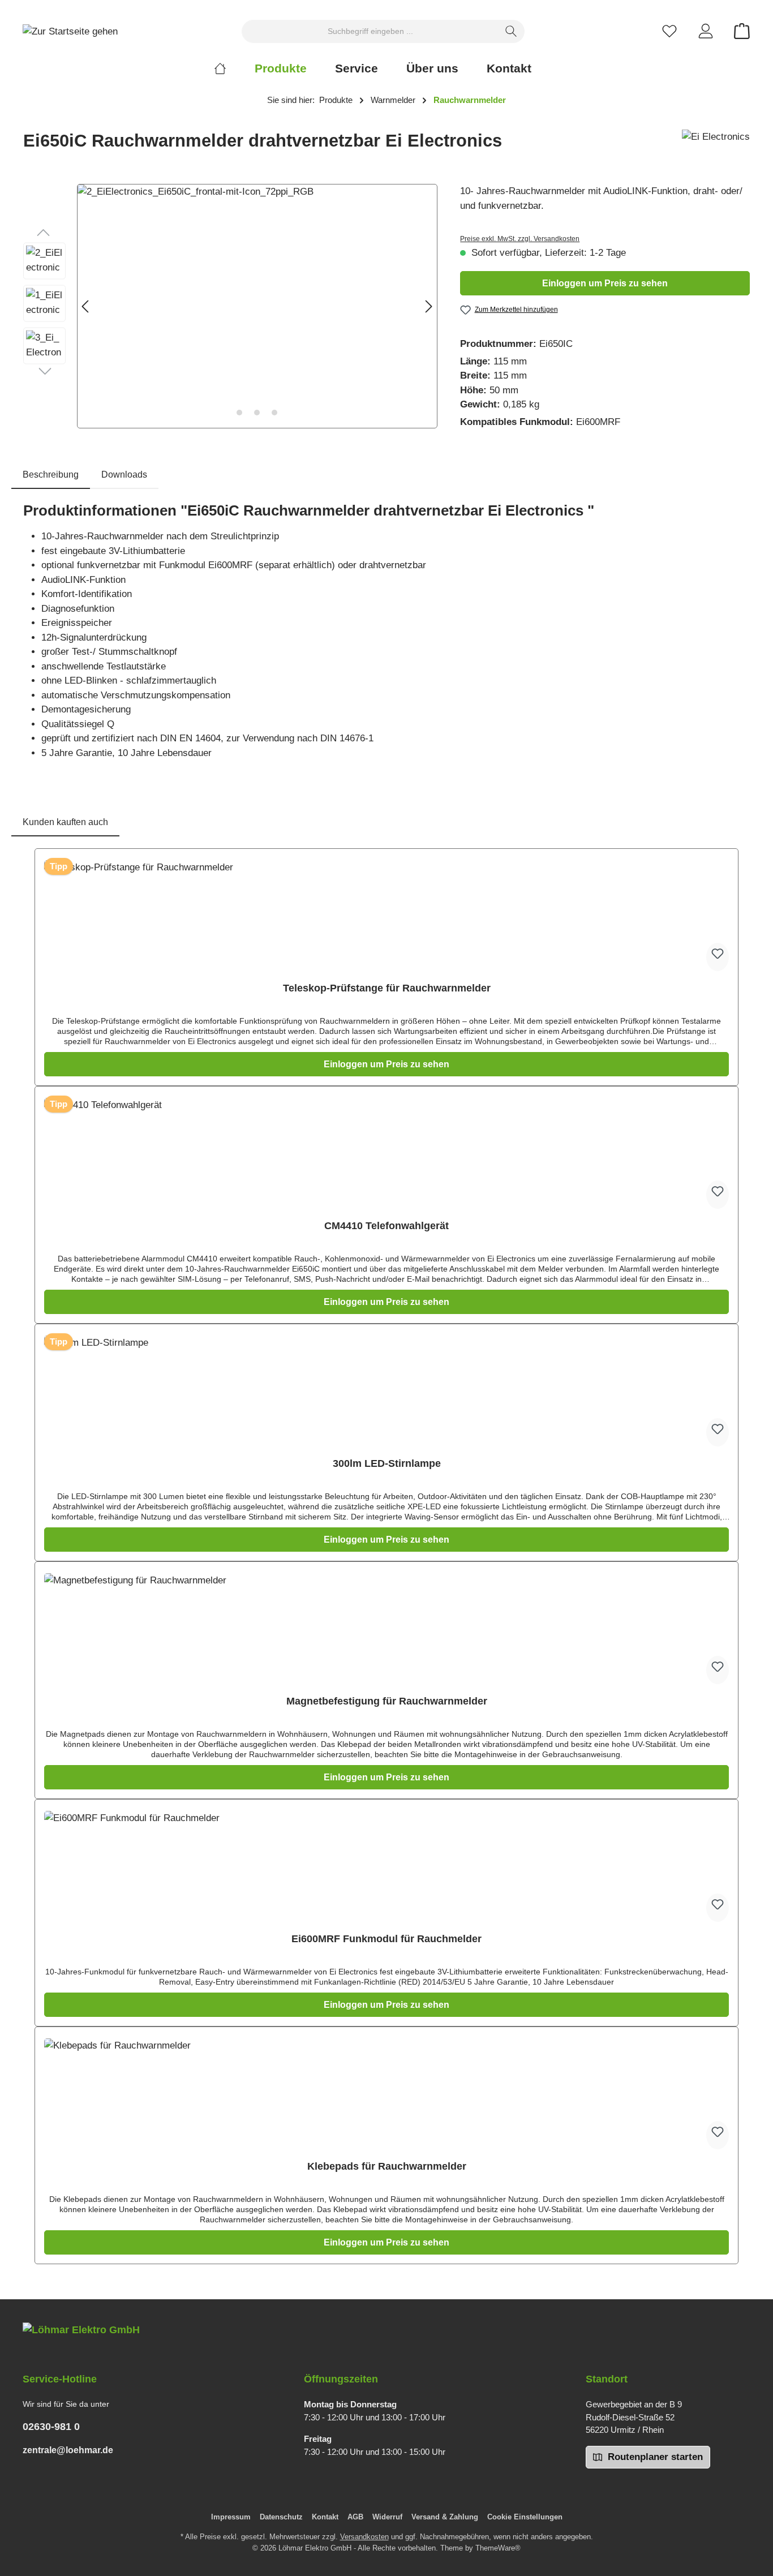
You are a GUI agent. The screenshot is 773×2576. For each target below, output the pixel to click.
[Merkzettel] (669, 31)
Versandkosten (364, 2537)
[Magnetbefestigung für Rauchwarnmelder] (386, 1630)
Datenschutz (281, 2517)
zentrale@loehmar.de (68, 2450)
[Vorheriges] (86, 306)
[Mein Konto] (706, 31)
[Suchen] (511, 31)
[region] (230, 306)
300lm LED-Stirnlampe (387, 1463)
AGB (355, 2517)
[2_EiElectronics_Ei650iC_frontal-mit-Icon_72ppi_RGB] (257, 306)
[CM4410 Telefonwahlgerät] (386, 1154)
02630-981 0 (51, 2427)
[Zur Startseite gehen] (70, 31)
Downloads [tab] (124, 475)
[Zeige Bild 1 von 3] (239, 413)
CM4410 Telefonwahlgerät (386, 1226)
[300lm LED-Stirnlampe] (386, 1392)
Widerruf (387, 2517)
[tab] (51, 475)
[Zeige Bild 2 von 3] (257, 413)
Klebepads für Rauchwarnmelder (387, 2166)
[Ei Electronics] (716, 145)
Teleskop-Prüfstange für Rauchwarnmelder (387, 988)
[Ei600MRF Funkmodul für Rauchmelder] (386, 1867)
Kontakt (325, 2517)
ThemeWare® (498, 2548)
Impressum (231, 2517)
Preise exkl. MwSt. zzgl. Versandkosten (520, 239)
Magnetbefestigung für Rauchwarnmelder (387, 1701)
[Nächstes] (428, 306)
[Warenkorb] (738, 31)
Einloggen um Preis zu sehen (605, 283)
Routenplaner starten (654, 2457)
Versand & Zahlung (445, 2517)
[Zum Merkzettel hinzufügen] (718, 957)
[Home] (234, 68)
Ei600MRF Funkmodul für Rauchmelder (386, 1939)
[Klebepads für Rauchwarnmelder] (386, 2095)
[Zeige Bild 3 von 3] (274, 413)
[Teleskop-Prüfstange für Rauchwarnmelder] (386, 917)
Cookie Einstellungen (525, 2517)
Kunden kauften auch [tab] (65, 822)
